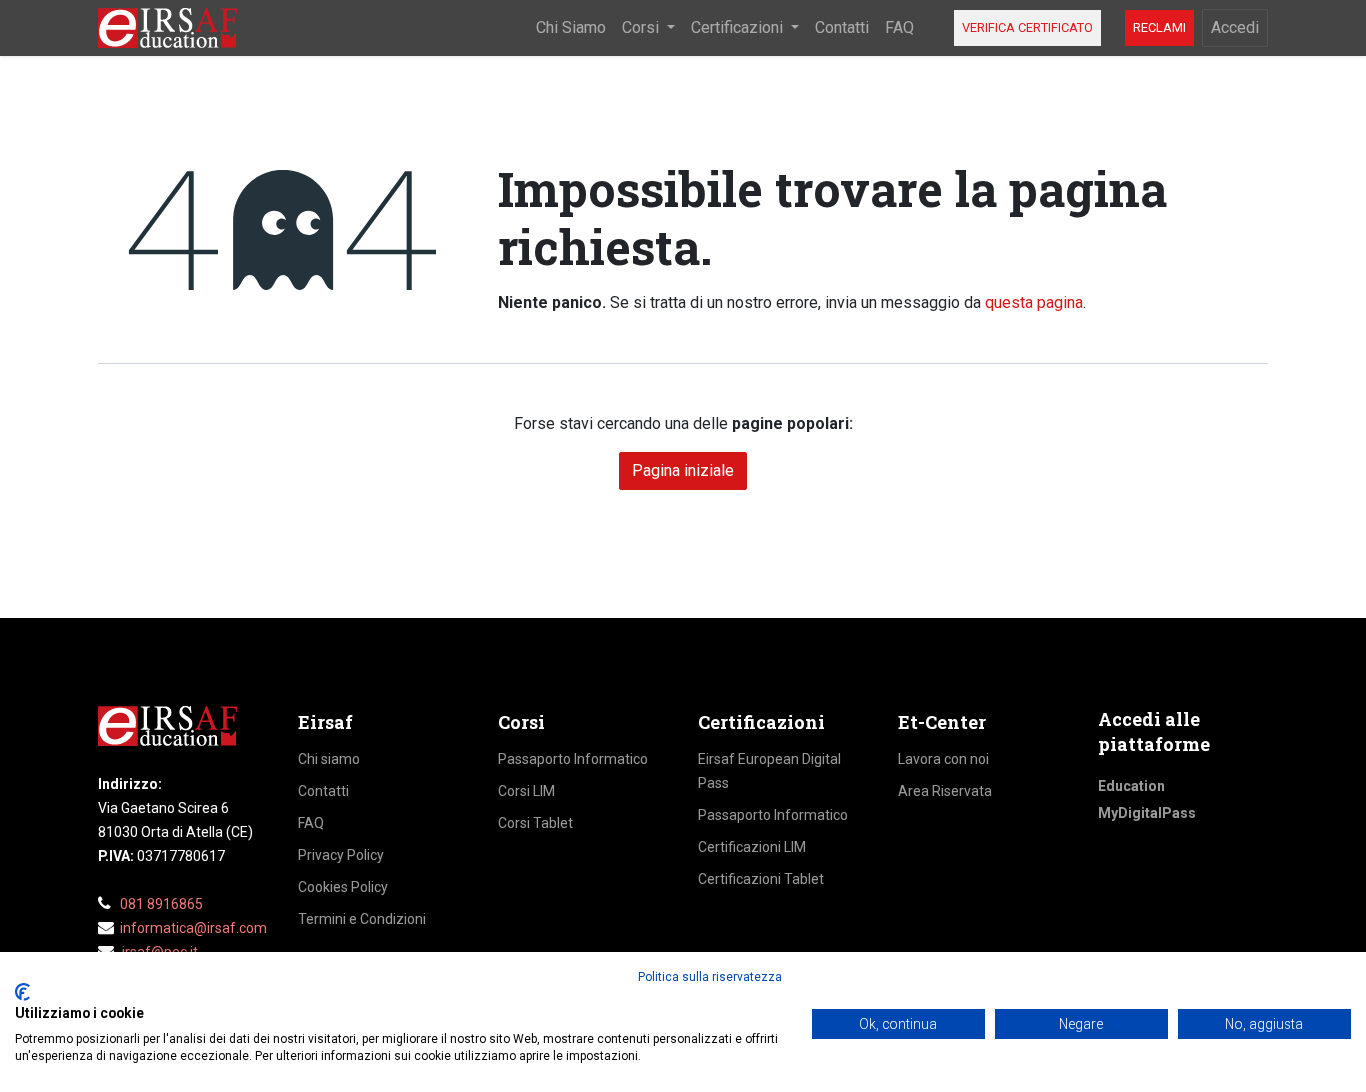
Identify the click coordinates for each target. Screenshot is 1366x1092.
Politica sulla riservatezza (710, 977)
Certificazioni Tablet (761, 879)
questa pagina (1034, 302)
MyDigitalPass (1147, 813)
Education (1131, 786)
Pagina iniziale (683, 470)
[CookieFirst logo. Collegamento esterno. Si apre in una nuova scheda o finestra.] (22, 992)
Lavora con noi (943, 759)
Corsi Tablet (535, 823)
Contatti (323, 791)
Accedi (1235, 27)
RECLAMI (1159, 27)
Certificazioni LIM (752, 847)
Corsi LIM (526, 791)
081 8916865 (161, 904)
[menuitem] (571, 28)
